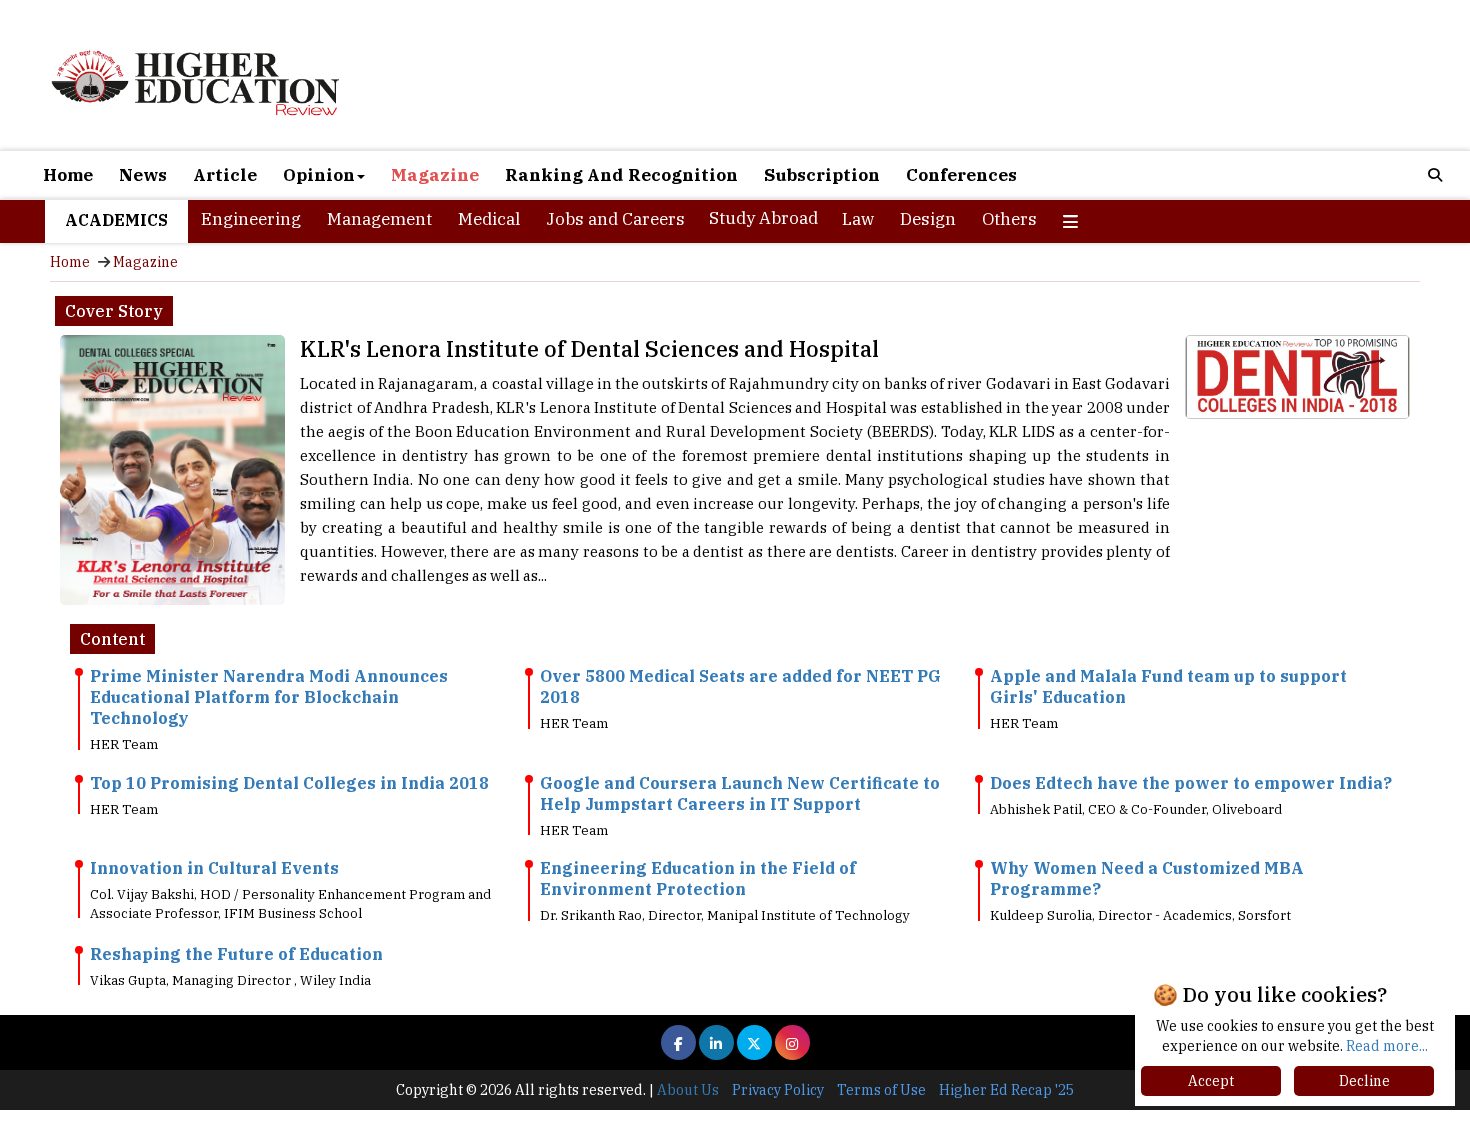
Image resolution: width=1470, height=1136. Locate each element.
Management (379, 219)
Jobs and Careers (615, 219)
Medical (489, 219)
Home (68, 175)
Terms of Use (881, 1090)
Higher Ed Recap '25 (1006, 1090)
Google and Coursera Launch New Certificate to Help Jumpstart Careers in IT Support (740, 793)
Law (858, 219)
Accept (1211, 1081)
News (143, 175)
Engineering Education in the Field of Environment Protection (698, 878)
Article (225, 175)
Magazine (435, 175)
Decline (1364, 1081)
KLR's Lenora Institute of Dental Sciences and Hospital (589, 348)
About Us (688, 1090)
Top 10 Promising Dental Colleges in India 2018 (289, 783)
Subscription (822, 175)
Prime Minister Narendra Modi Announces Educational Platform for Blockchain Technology (269, 697)
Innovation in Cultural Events (214, 868)
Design (928, 219)
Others (1009, 219)
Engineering (251, 219)
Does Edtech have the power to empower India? (1191, 783)
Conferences (961, 175)
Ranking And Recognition (621, 175)
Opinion (319, 175)
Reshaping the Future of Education (236, 954)
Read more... (1387, 1046)
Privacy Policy (778, 1090)
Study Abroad (763, 218)
